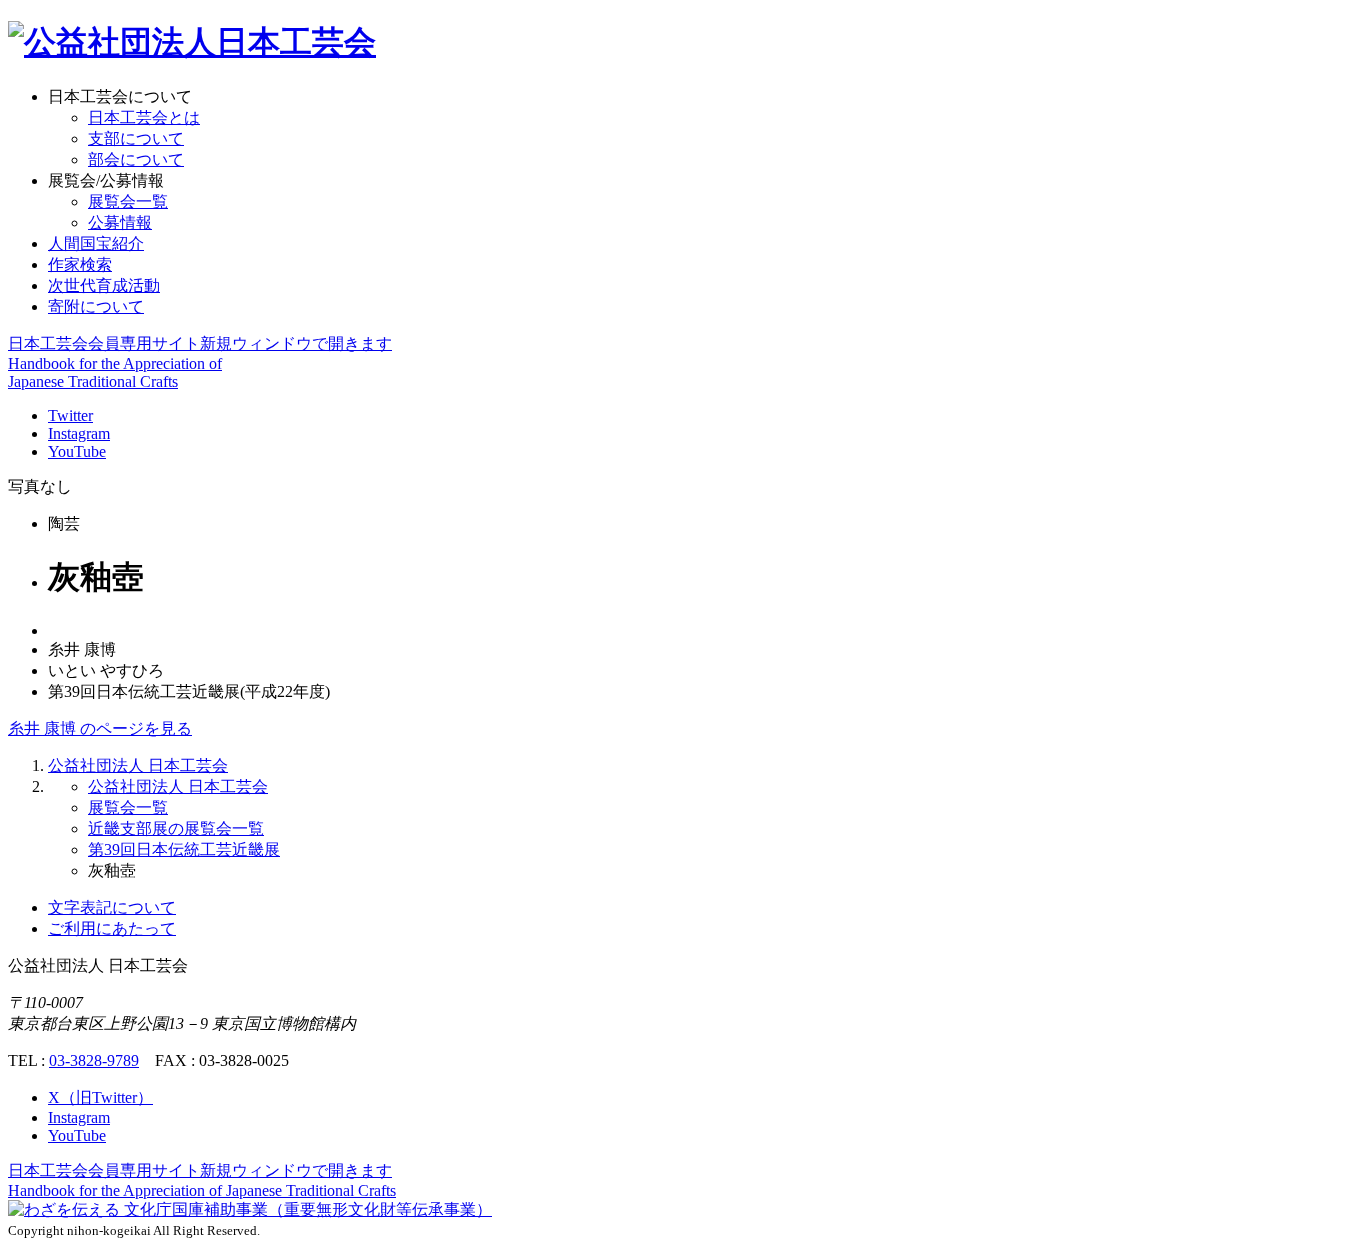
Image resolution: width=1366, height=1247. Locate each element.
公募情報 (120, 222)
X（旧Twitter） (100, 1097)
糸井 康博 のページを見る (100, 728)
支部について (136, 138)
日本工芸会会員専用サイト (200, 343)
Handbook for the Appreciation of (202, 1190)
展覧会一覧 (128, 201)
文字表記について (112, 907)
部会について (136, 159)
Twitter (70, 415)
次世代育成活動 (104, 285)
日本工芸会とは (144, 117)
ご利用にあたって (112, 928)
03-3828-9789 (94, 1060)
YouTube (77, 451)
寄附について (96, 306)
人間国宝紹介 (96, 243)
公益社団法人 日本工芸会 (138, 765)
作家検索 (80, 264)
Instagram (79, 433)
